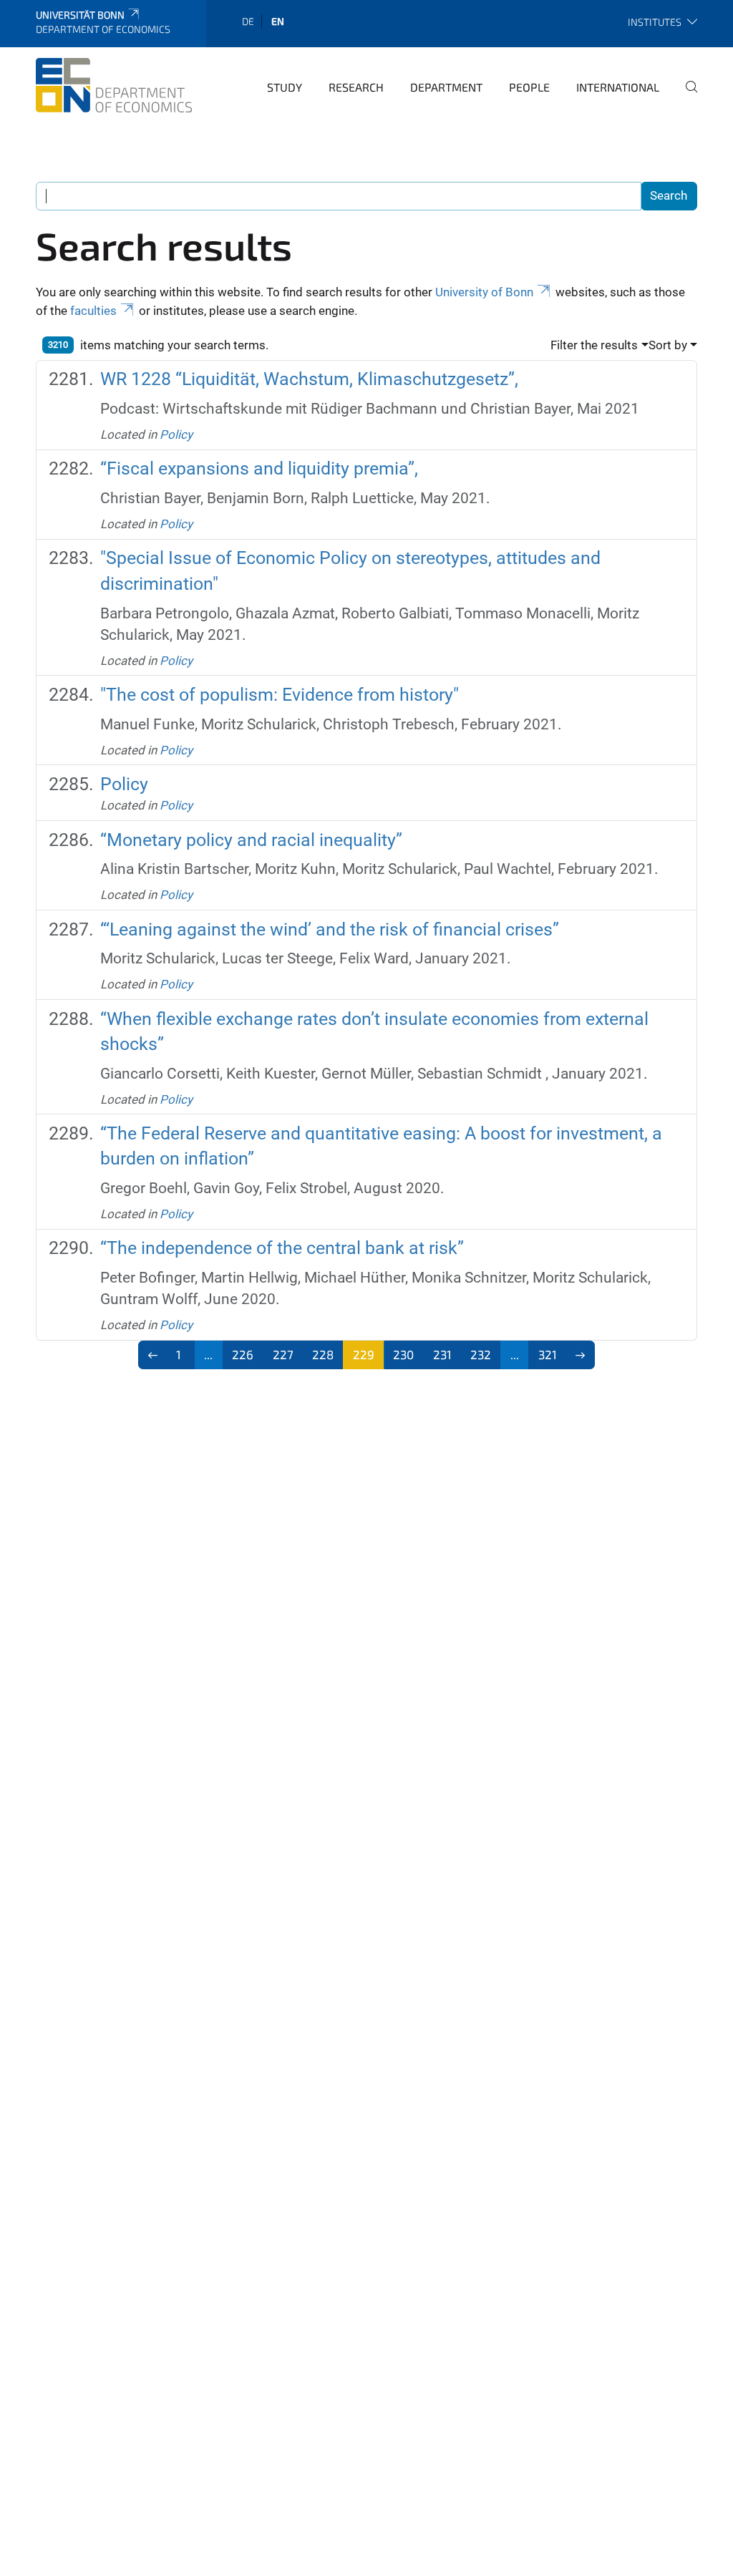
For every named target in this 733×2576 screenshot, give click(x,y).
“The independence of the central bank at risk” (282, 1248)
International (618, 87)
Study (285, 87)
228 (323, 1354)
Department (446, 87)
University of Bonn (484, 292)
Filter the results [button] (594, 345)
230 (403, 1354)
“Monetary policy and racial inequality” (251, 840)
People (529, 87)
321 (548, 1354)
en (278, 21)
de (248, 21)
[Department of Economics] (114, 85)
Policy (176, 434)
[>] (581, 1355)
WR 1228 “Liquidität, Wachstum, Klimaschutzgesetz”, (309, 379)
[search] (686, 97)
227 (283, 1354)
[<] (153, 1355)
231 (442, 1354)
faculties (93, 311)
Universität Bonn (80, 15)
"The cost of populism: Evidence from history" (280, 695)
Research (356, 87)
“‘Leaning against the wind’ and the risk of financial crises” (330, 929)
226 (243, 1354)
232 (481, 1354)
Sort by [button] (668, 345)
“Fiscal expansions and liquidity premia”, (259, 468)
